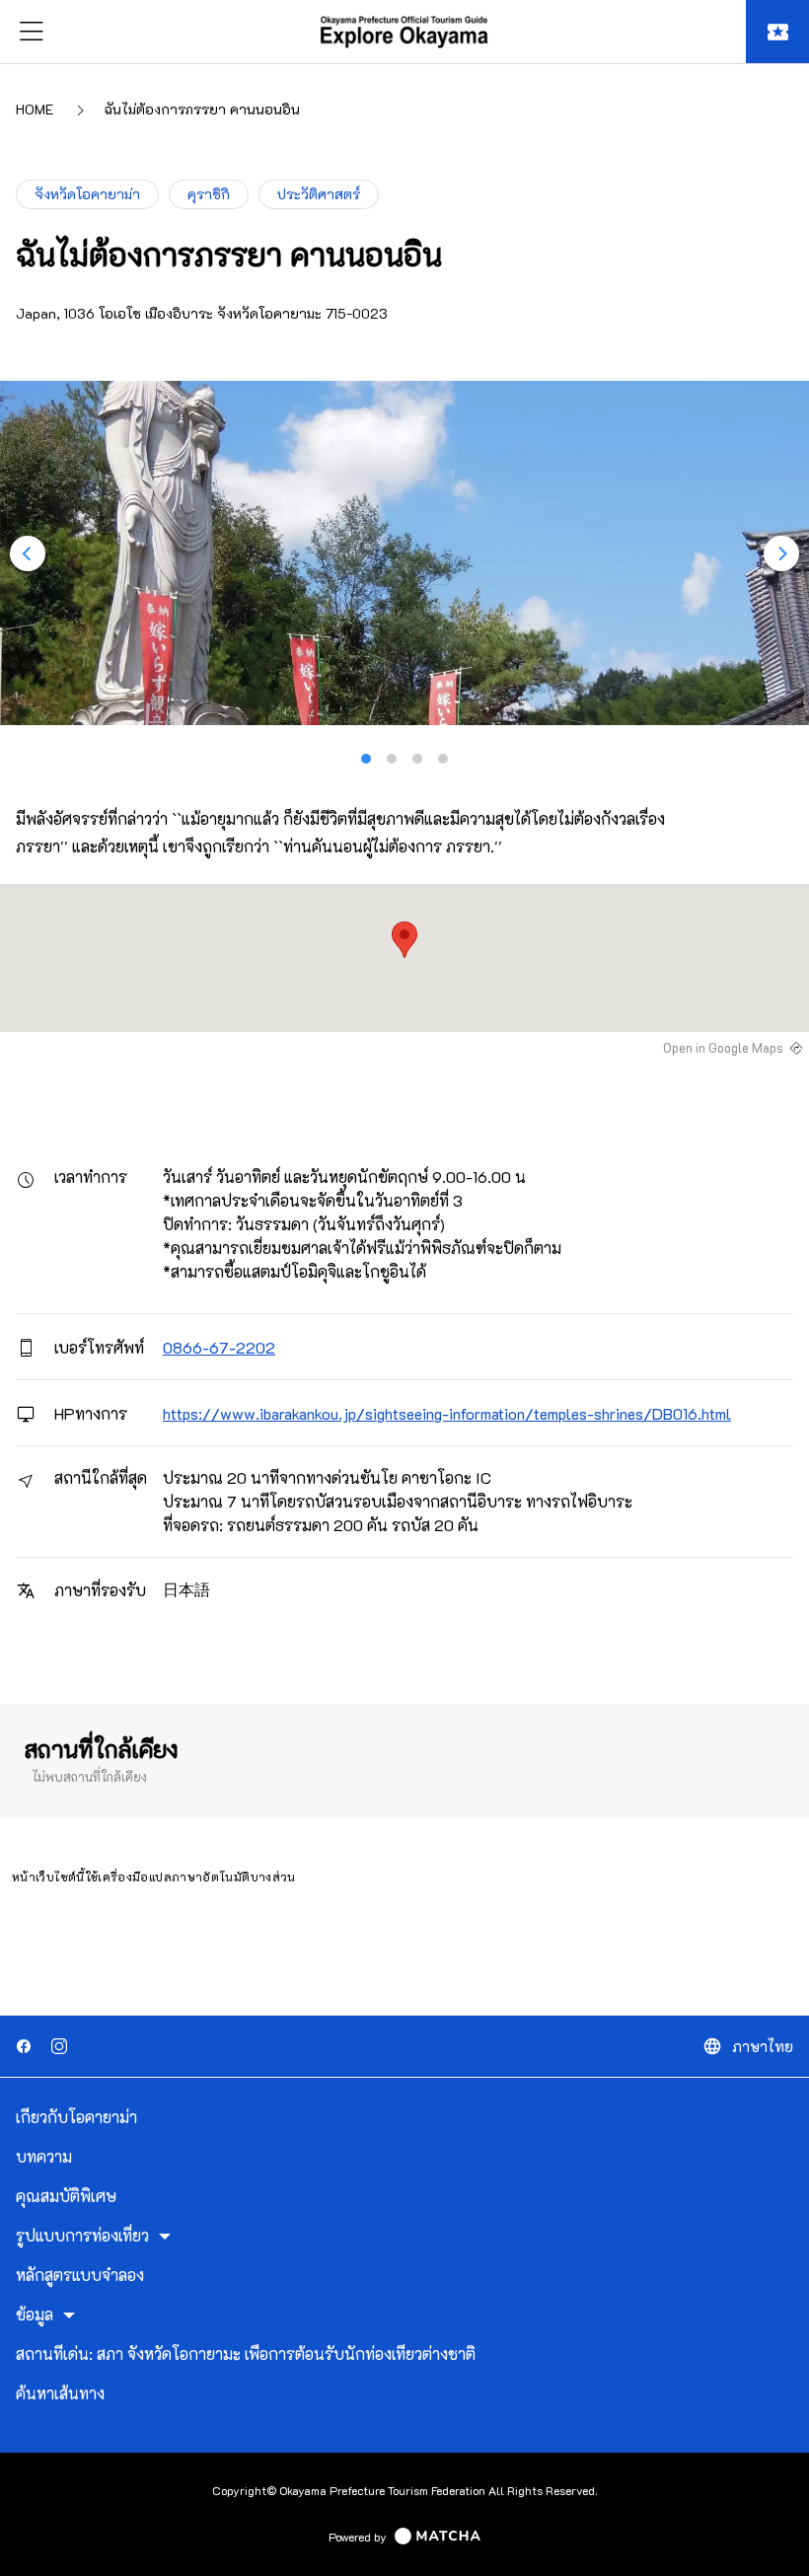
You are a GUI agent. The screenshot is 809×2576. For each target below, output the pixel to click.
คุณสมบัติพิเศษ (66, 2196)
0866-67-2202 (219, 1347)
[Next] (781, 553)
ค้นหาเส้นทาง (60, 2393)
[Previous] (28, 553)
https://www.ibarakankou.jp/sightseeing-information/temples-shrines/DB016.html (447, 1413)
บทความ (44, 2157)
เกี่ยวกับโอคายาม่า (76, 2117)
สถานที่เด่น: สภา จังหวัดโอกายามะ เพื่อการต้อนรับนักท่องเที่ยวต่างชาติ (246, 2354)
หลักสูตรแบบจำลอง (80, 2275)
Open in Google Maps (723, 1048)
